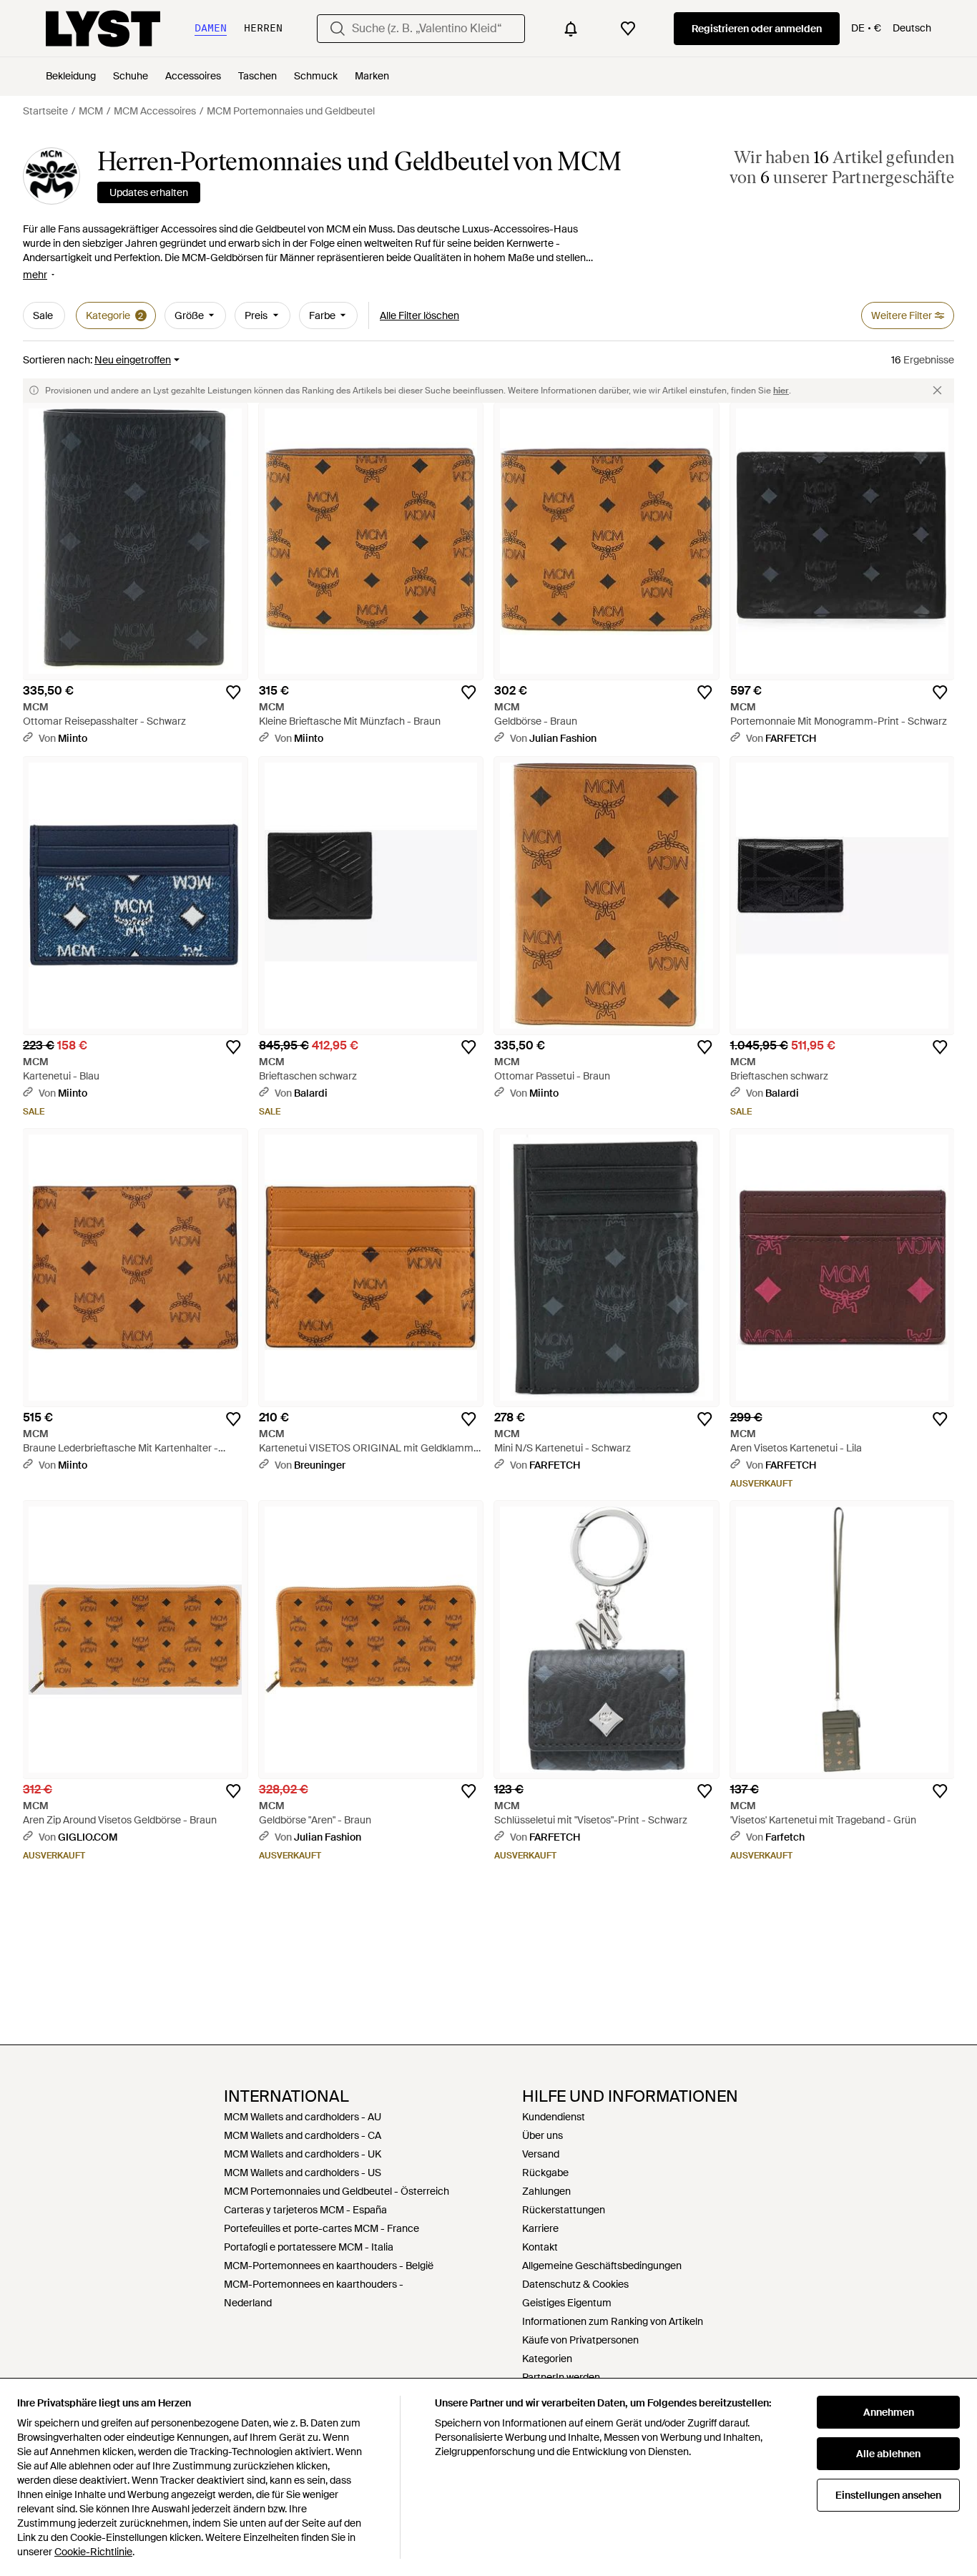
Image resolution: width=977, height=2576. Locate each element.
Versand (541, 2154)
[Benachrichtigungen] (571, 29)
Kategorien (547, 2359)
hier (781, 391)
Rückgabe (545, 2173)
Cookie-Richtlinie (93, 2552)
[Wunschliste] (628, 29)
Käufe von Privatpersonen (580, 2340)
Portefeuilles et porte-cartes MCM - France (321, 2228)
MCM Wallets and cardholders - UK (303, 2154)
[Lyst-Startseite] (103, 29)
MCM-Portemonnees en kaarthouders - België (329, 2266)
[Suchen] (338, 29)
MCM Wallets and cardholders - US (303, 2173)
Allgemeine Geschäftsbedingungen (602, 2266)
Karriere (540, 2228)
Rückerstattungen (564, 2210)
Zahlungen (546, 2191)
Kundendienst (554, 2117)
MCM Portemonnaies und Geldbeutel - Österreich (337, 2191)
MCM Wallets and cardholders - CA (303, 2135)
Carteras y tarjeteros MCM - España (305, 2210)
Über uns (542, 2135)
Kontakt (540, 2247)
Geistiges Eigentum (567, 2303)
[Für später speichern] (233, 692)
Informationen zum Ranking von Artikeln (613, 2321)
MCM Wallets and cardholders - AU (303, 2117)
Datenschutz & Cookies (575, 2284)
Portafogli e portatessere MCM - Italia (309, 2247)
